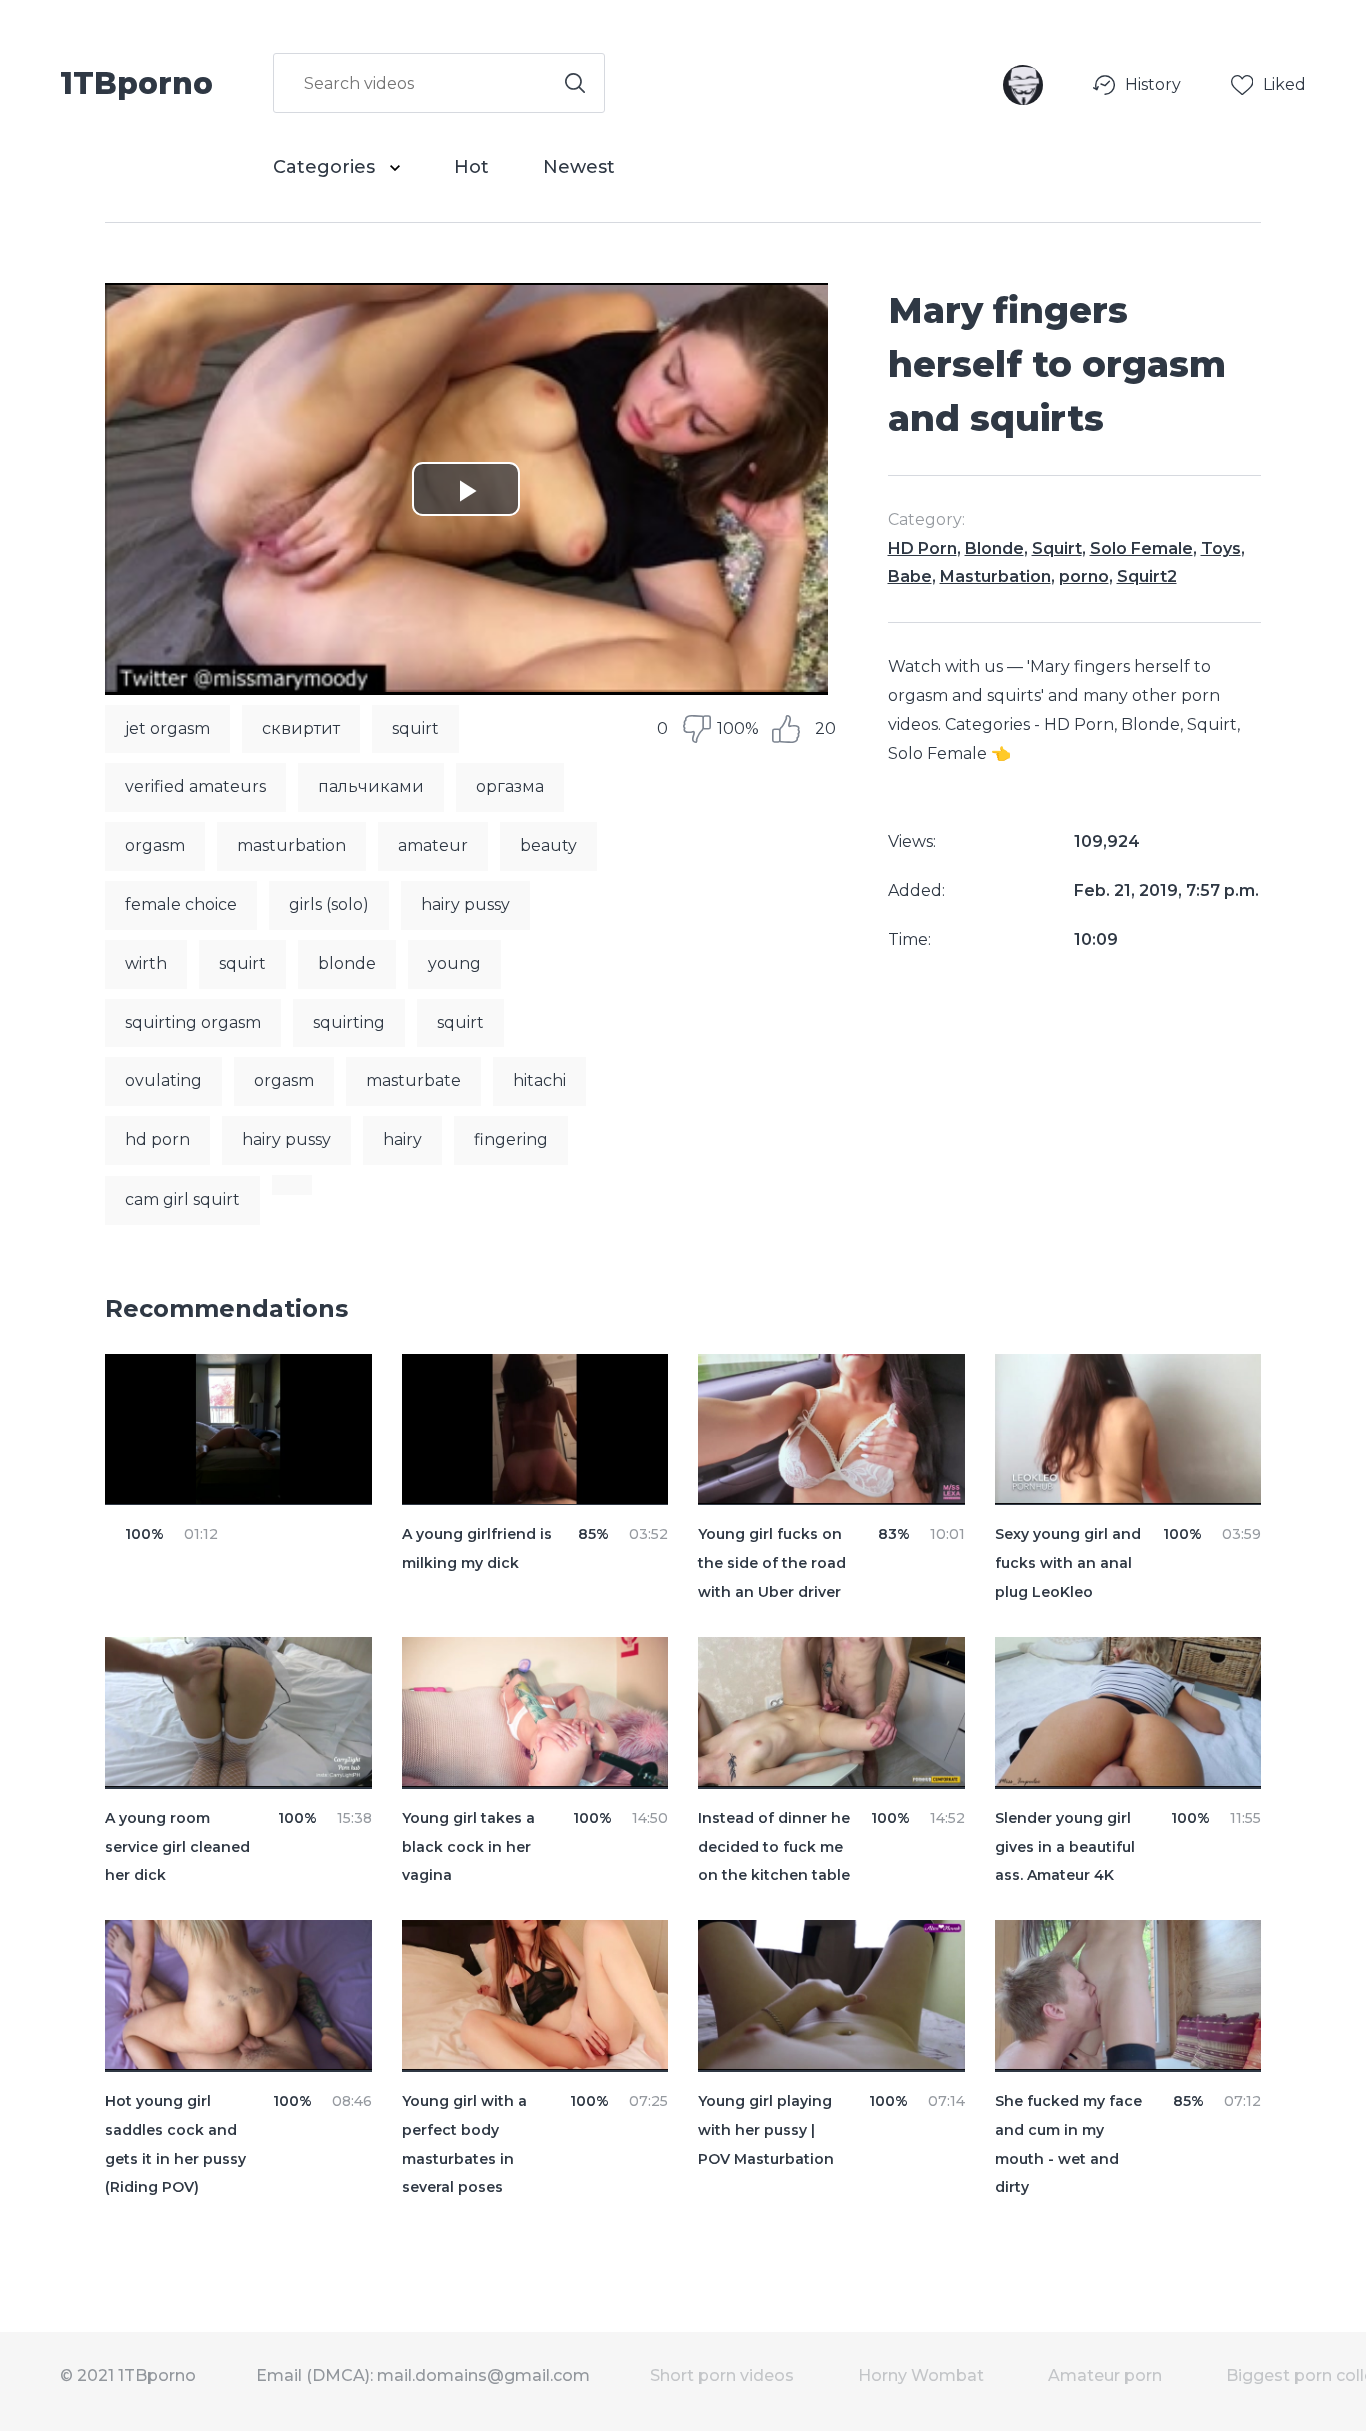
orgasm (155, 845)
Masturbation (995, 576)
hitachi (539, 1080)
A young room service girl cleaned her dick (177, 1847)
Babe (910, 576)
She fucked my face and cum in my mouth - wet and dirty (1068, 2144)
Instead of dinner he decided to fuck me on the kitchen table (774, 1847)
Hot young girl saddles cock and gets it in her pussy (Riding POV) (175, 2144)
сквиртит (301, 728)
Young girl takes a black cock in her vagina (468, 1847)
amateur (433, 845)
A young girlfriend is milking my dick (477, 1548)
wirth (146, 963)
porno (1084, 576)
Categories (326, 167)
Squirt (1057, 548)
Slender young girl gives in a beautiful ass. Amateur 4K (1065, 1847)
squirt (415, 728)
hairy (402, 1139)
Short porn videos (722, 2375)
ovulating (163, 1080)
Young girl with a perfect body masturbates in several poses (464, 2144)
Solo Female (1141, 548)
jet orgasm (167, 728)
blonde (347, 963)
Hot (471, 167)
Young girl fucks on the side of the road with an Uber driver (772, 1563)
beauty (548, 845)
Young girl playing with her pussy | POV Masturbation (766, 2130)
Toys (1221, 548)
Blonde (994, 548)
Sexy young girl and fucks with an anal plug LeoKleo (1068, 1563)
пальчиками (371, 786)
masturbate (413, 1080)
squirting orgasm (193, 1022)
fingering (511, 1139)
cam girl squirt (182, 1199)
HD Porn (922, 548)
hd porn (157, 1139)
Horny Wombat (921, 2375)
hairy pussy (465, 904)
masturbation (291, 845)
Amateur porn (1105, 2375)
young (454, 963)
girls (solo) (329, 904)
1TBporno (136, 82)
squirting (349, 1022)
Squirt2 (1147, 576)
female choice (181, 904)
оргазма (510, 786)
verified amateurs (195, 786)
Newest (579, 167)
